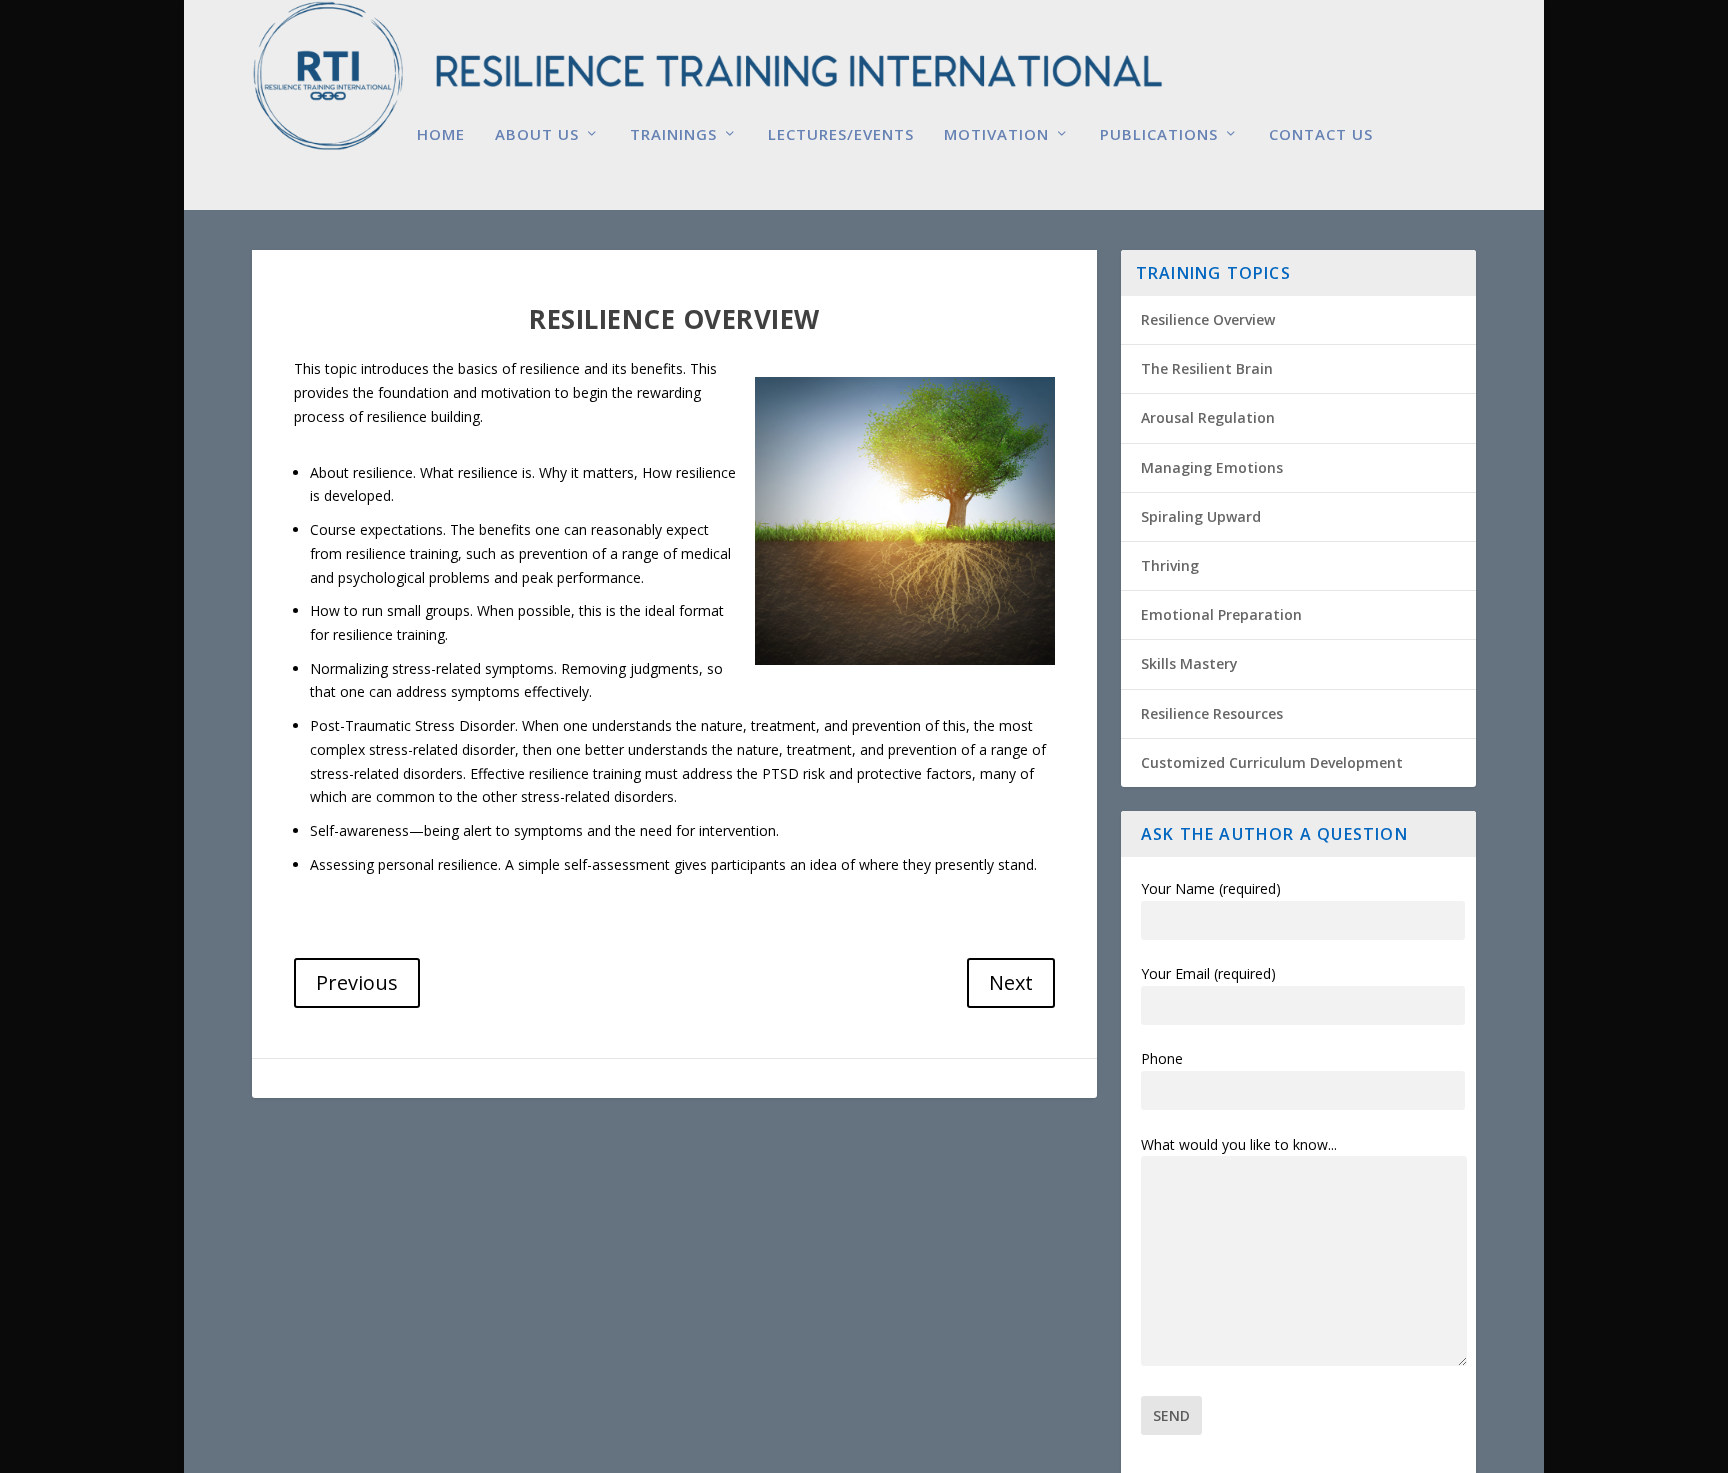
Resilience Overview (1208, 319)
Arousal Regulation (1208, 417)
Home (441, 135)
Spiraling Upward (1201, 516)
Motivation (996, 135)
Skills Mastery (1189, 663)
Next (1011, 982)
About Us (537, 135)
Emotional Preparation (1221, 614)
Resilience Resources (1212, 713)
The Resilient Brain (1207, 368)
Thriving (1170, 565)
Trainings (673, 135)
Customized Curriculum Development (1272, 762)
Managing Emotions (1212, 467)
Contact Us (1321, 135)
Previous (357, 982)
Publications (1159, 135)
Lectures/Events (841, 135)
